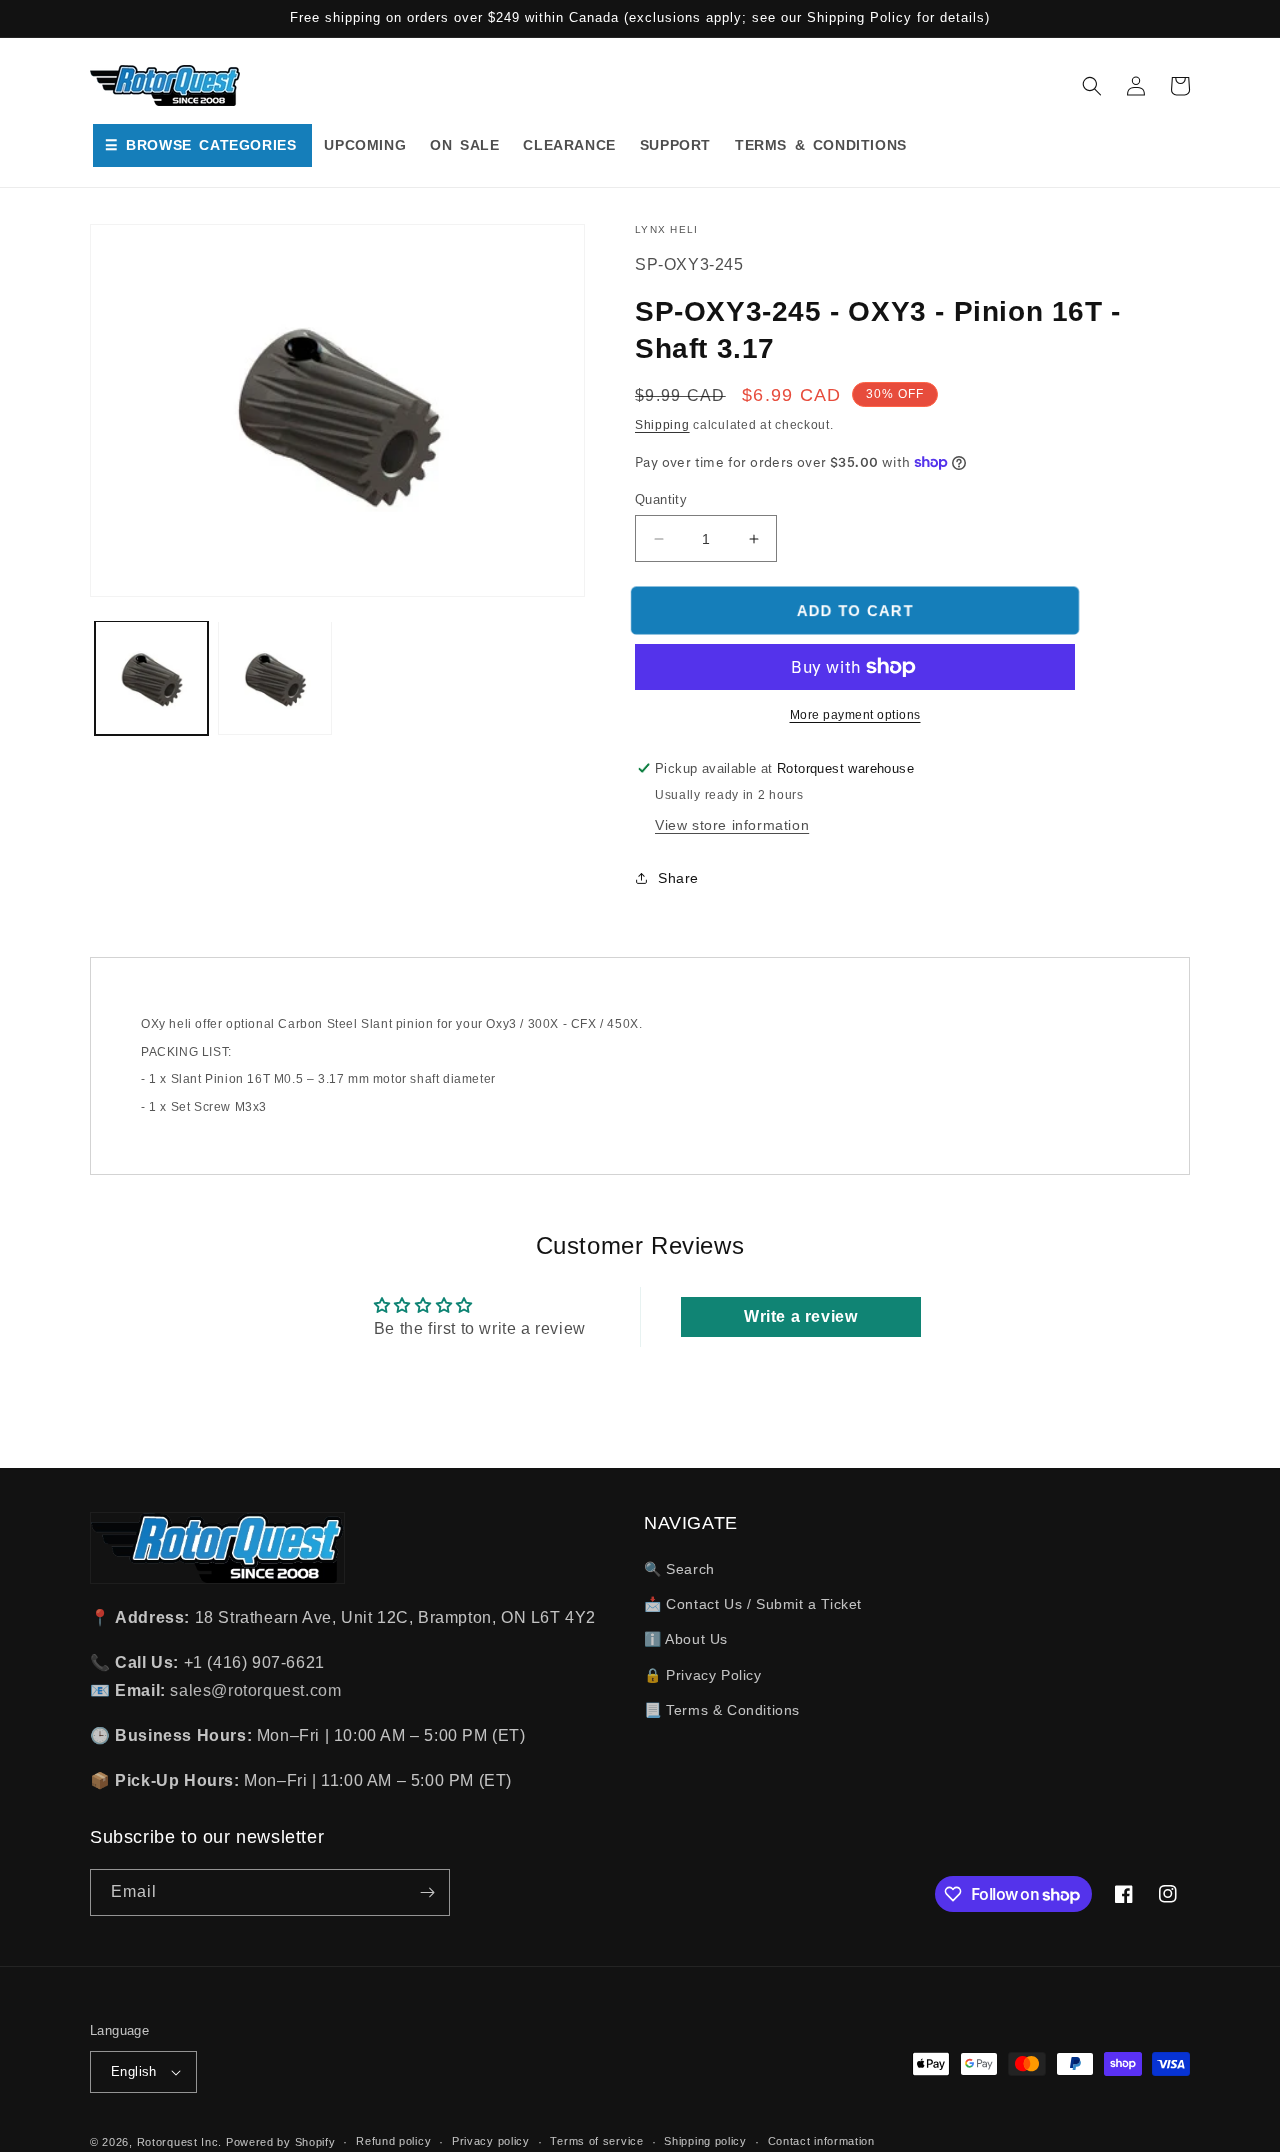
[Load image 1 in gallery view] (151, 677)
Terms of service (596, 2141)
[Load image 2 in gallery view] (274, 677)
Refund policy (393, 2141)
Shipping (662, 425)
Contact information (821, 2141)
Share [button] (678, 878)
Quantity (661, 499)
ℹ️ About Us (686, 1639)
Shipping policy (705, 2141)
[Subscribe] (427, 1892)
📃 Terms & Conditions (722, 1710)
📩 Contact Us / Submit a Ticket (753, 1604)
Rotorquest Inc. (180, 2142)
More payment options (855, 715)
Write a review (800, 1316)
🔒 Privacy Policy (703, 1675)
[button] (1092, 86)
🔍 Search (679, 1569)
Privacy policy (491, 2141)
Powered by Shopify (281, 2142)
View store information (732, 825)
